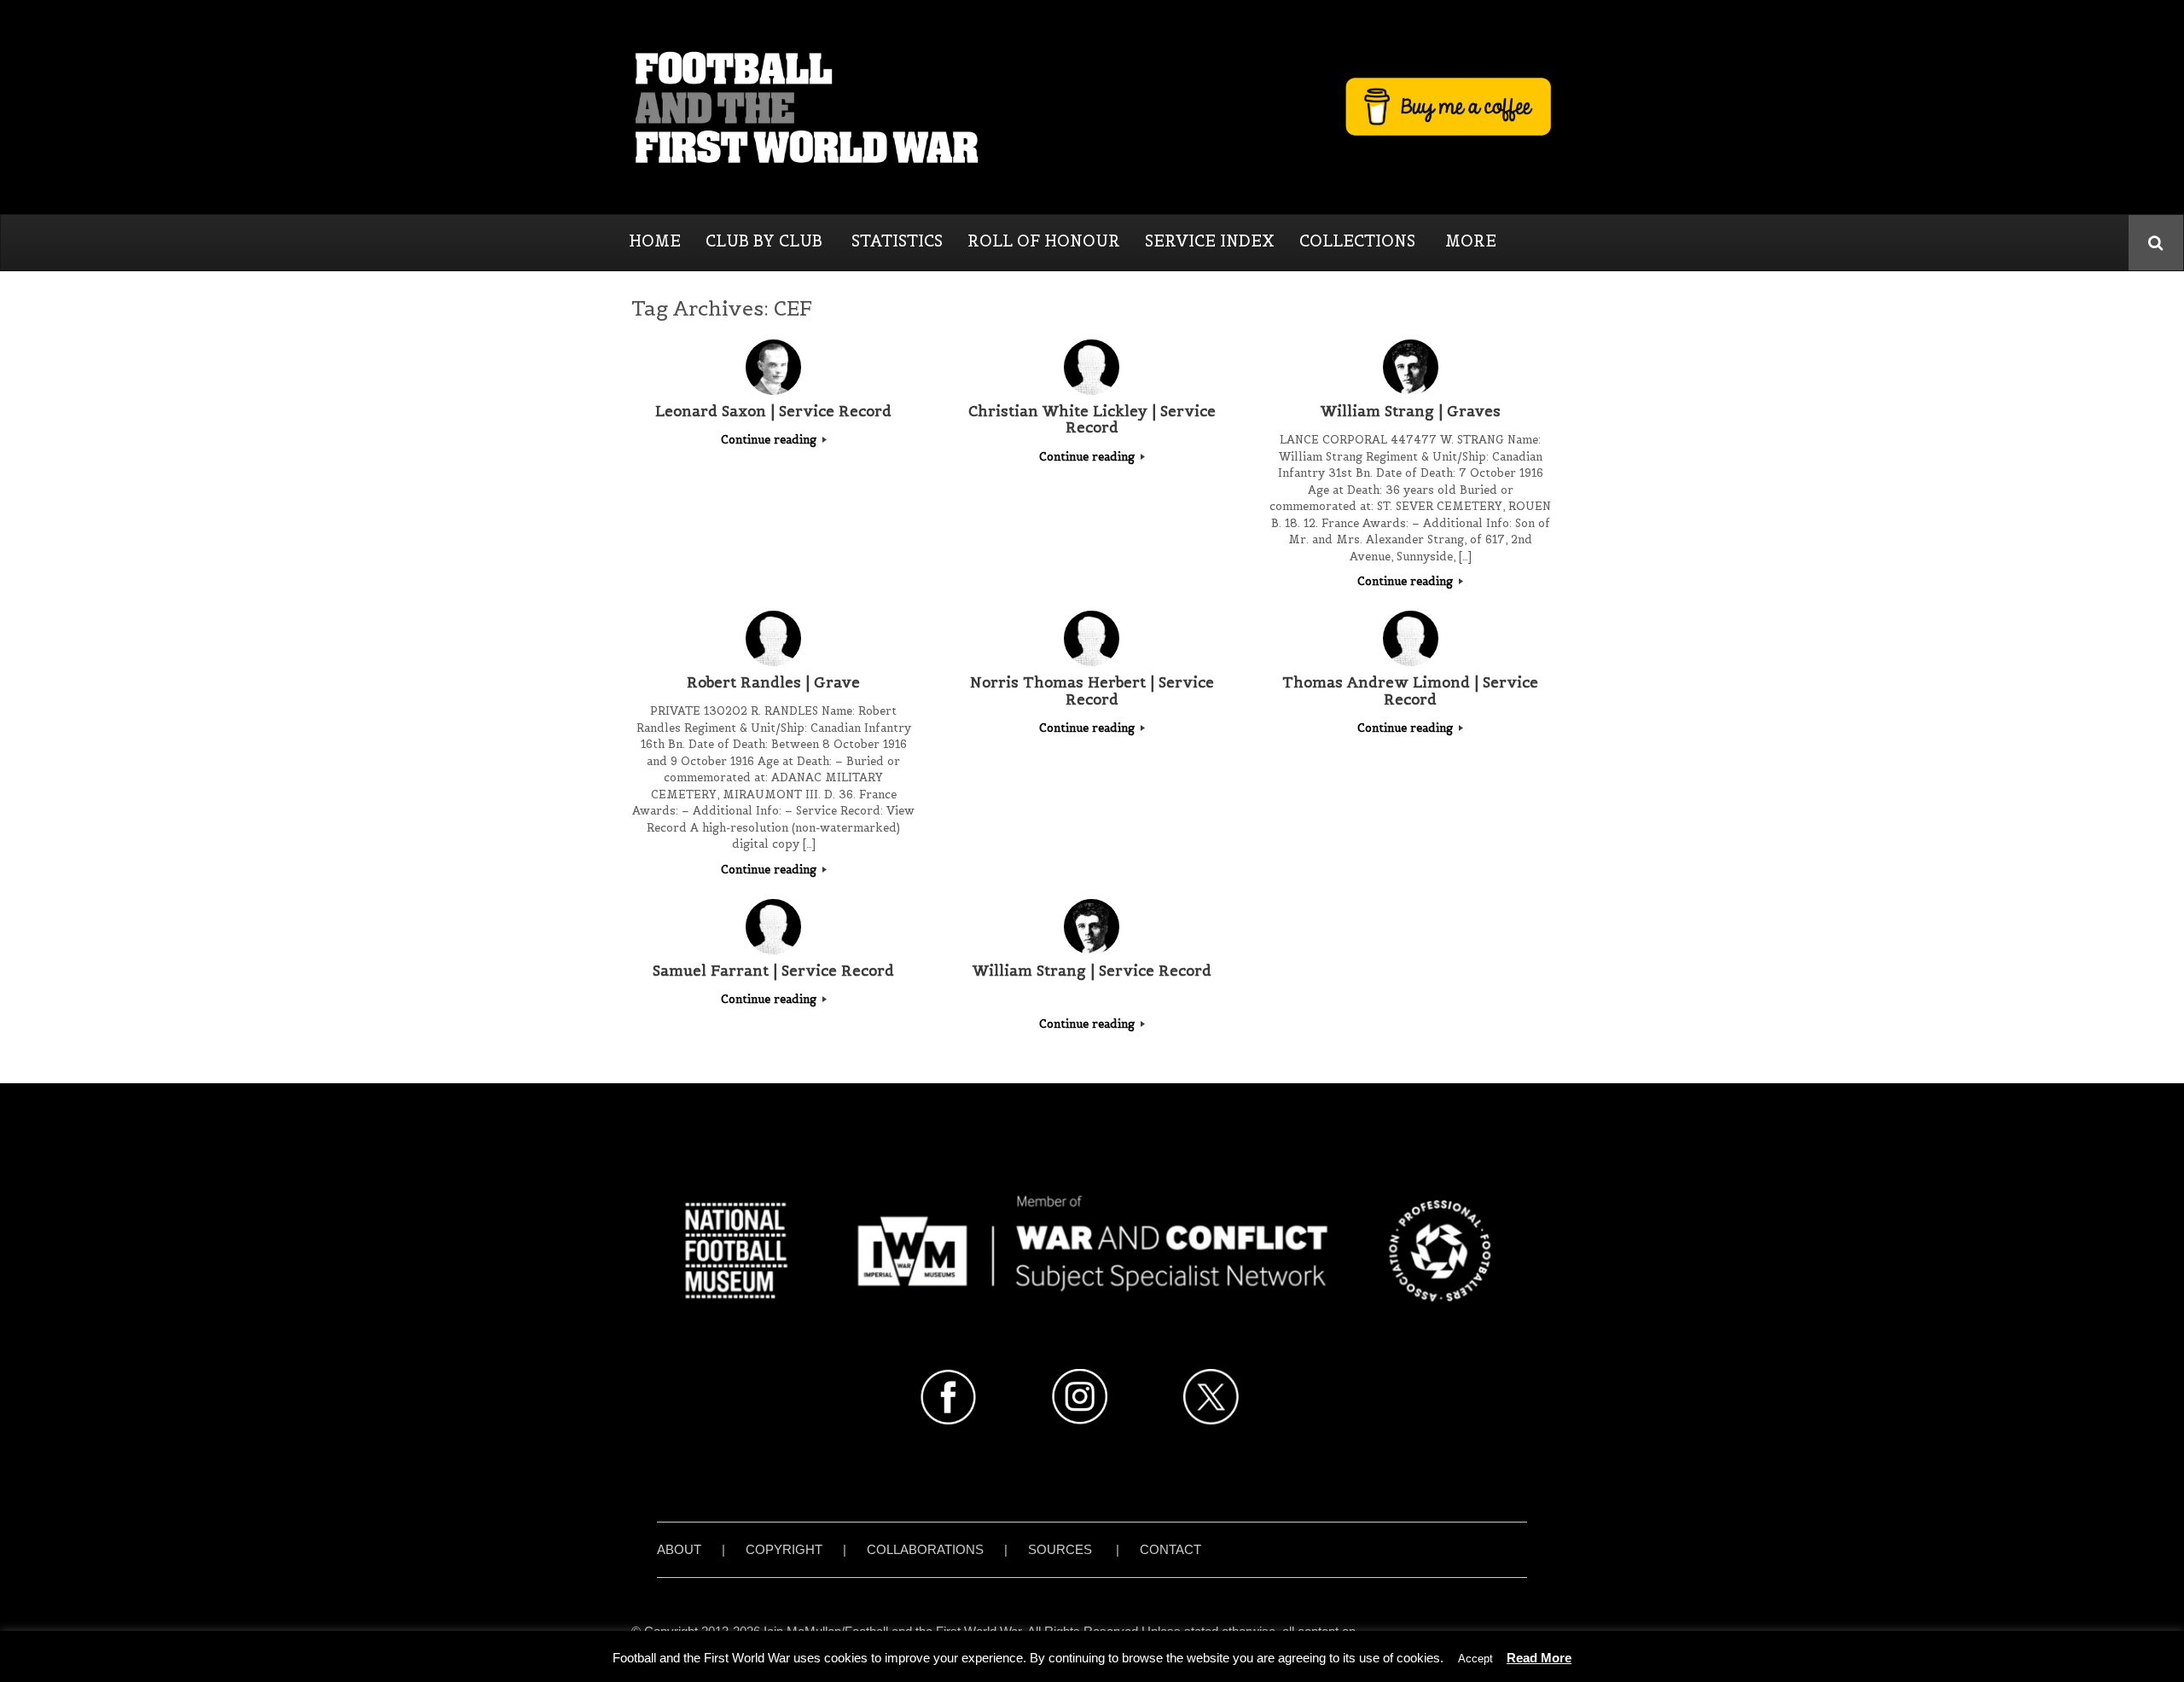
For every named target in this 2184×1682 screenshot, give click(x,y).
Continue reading (770, 440)
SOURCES (1060, 1549)
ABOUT (679, 1549)
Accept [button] (1475, 1659)
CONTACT (1170, 1549)
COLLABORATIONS (925, 1549)
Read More (1539, 1658)
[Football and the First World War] (1092, 107)
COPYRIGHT (784, 1549)
